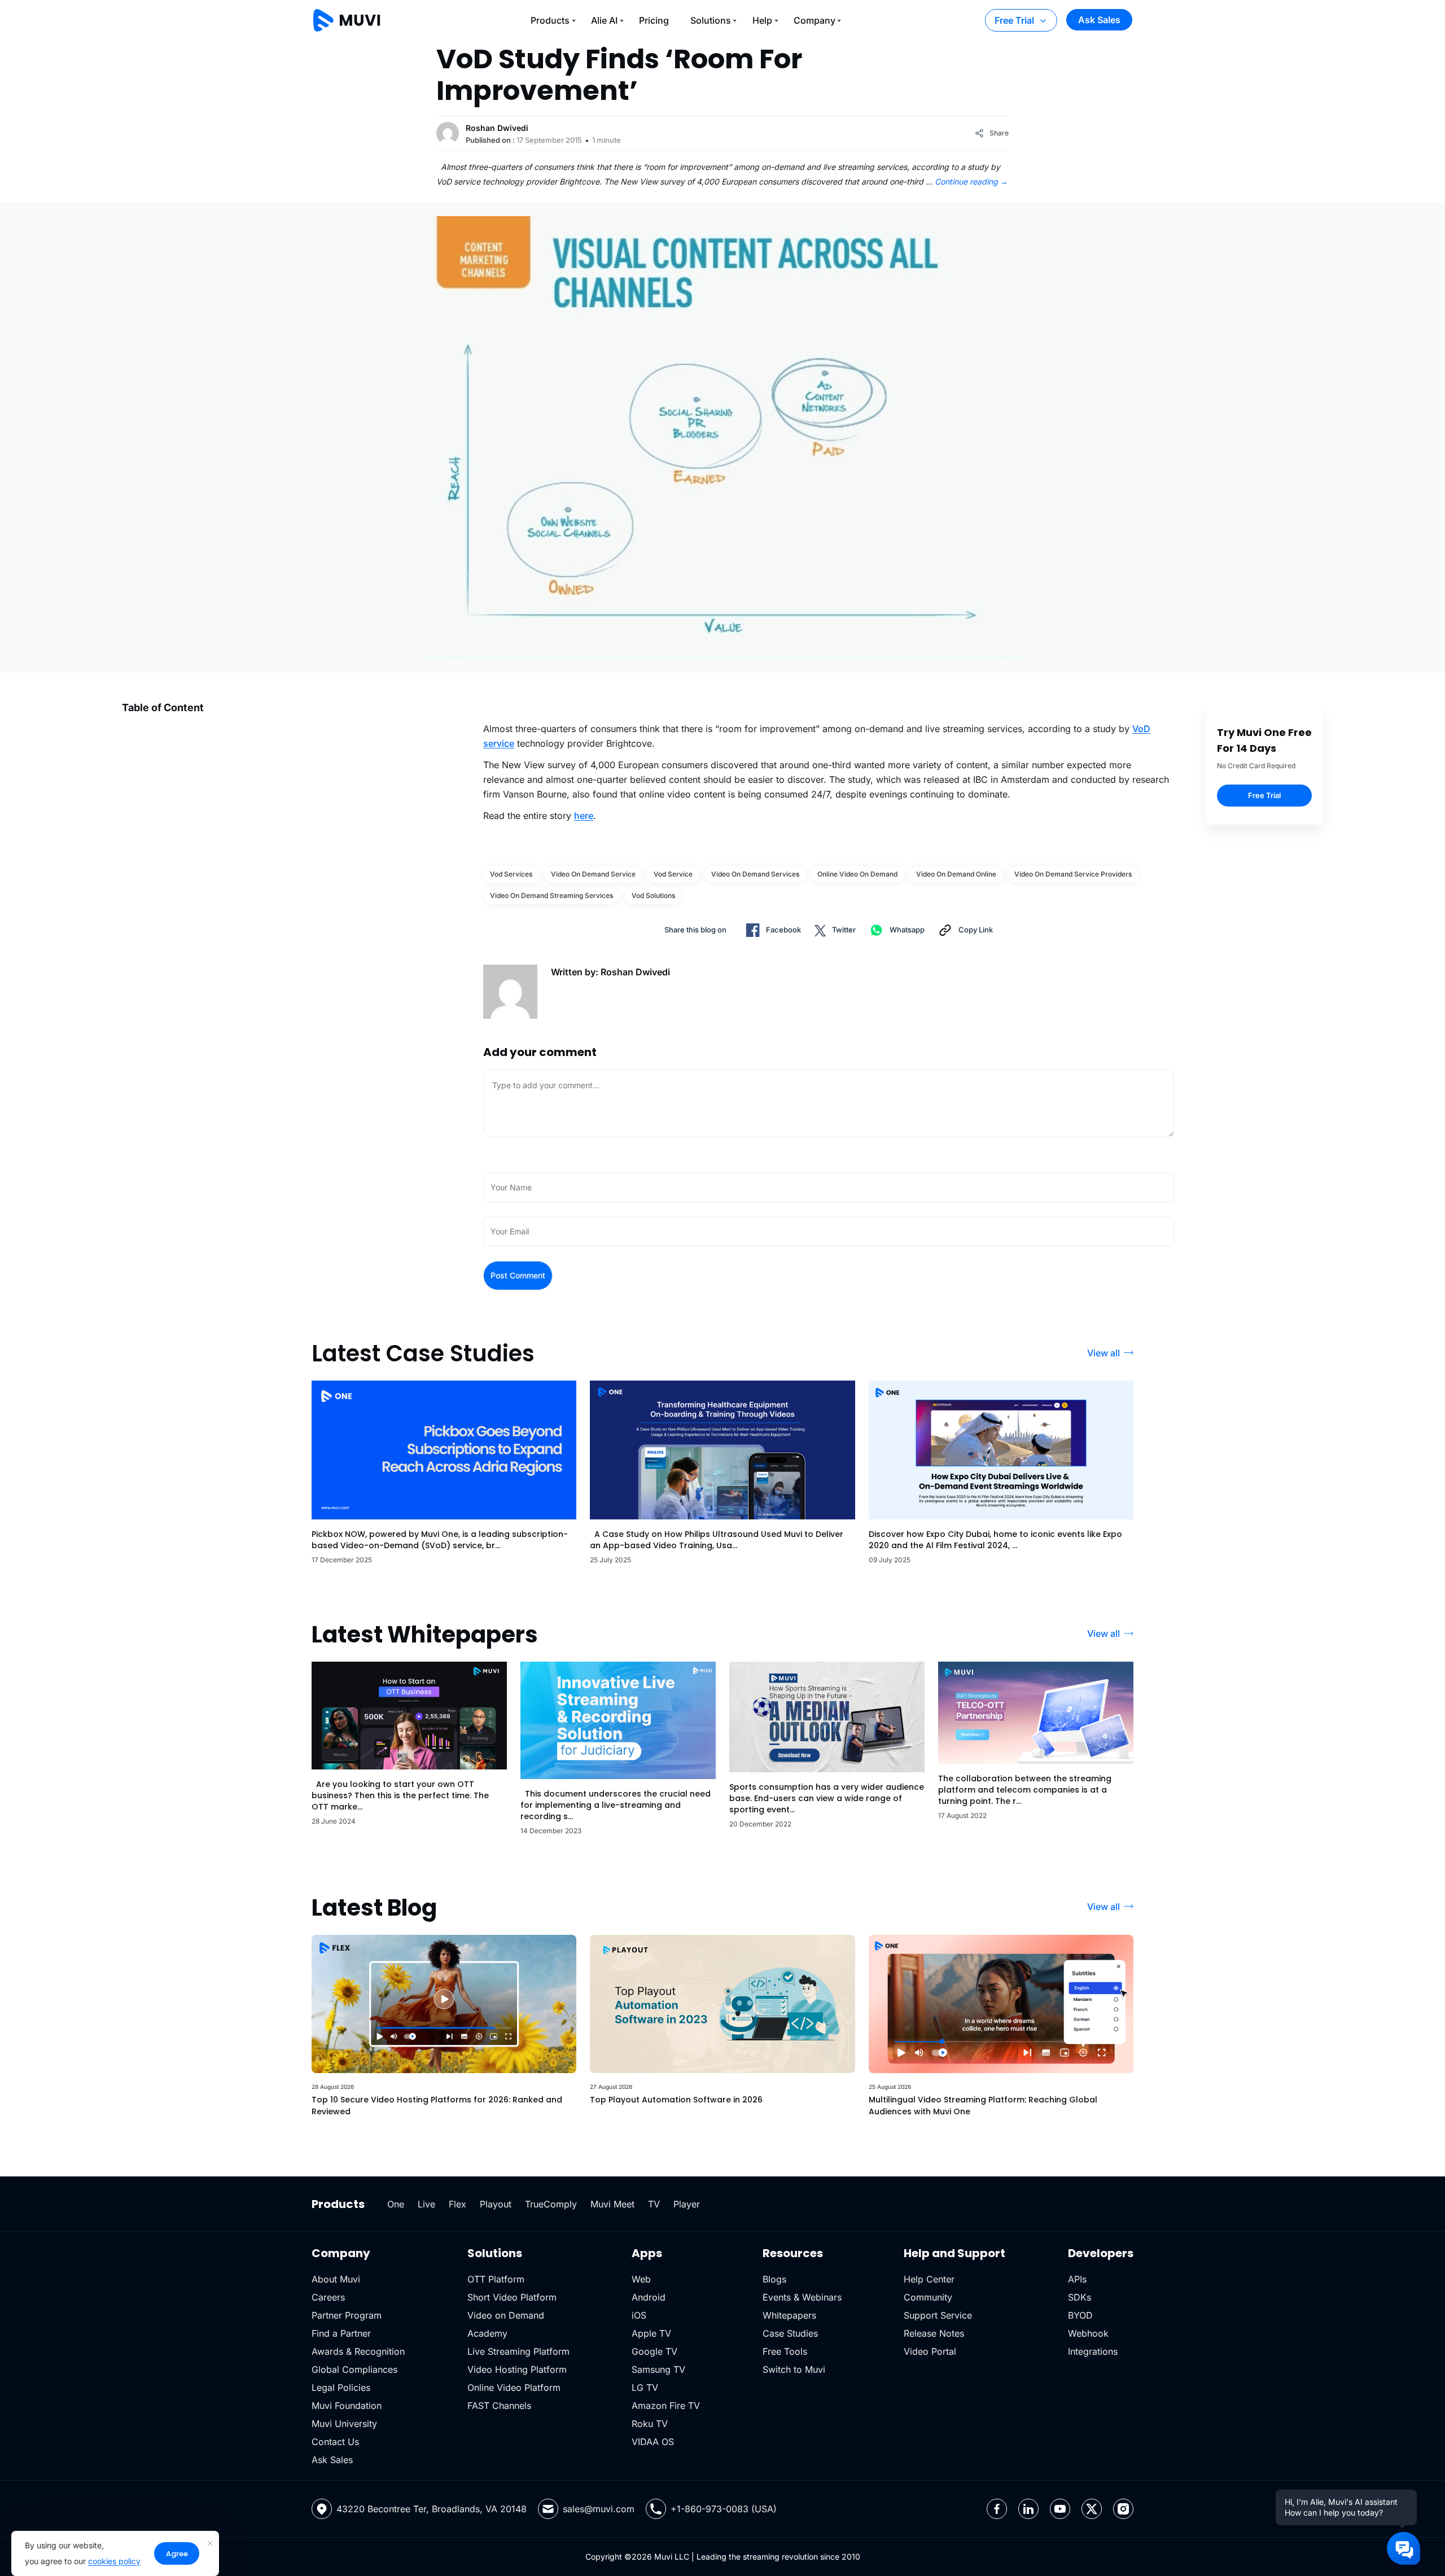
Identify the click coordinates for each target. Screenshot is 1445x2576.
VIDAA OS (653, 2442)
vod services (511, 874)
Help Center (929, 2279)
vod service (673, 874)
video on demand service (593, 874)
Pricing (654, 20)
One (396, 2204)
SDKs (1080, 2297)
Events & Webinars (802, 2297)
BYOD (1080, 2315)
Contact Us (335, 2442)
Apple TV (651, 2333)
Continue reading (971, 181)
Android (649, 2297)
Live (426, 2204)
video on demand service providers (1073, 874)
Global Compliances (354, 2369)
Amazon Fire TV (666, 2406)
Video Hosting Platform (517, 2369)
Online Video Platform (514, 2387)
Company (815, 20)
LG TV (645, 2387)
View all (1104, 1353)
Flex (457, 2204)
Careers (328, 2297)
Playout (496, 2204)
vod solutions (653, 895)
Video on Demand (506, 2315)
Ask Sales (1099, 20)
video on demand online (956, 874)
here (584, 816)
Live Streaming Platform (518, 2351)
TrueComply (551, 2204)
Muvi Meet (612, 2204)
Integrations (1093, 2351)
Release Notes (934, 2333)
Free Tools (785, 2351)
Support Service (938, 2315)
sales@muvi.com (599, 2509)
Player (687, 2204)
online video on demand (857, 874)
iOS (639, 2315)
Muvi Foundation (347, 2406)
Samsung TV (658, 2369)
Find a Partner (341, 2333)
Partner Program (347, 2315)
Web (641, 2279)
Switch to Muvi (794, 2369)
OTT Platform (496, 2279)
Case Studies (790, 2333)
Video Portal (930, 2351)
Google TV (654, 2351)
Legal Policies (341, 2387)
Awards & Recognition (358, 2351)
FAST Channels (499, 2406)
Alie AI (604, 20)
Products (550, 20)
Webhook (1088, 2333)
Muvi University (344, 2424)
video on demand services (755, 874)
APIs (1077, 2279)
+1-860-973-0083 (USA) (724, 2509)
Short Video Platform (512, 2297)
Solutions (711, 20)
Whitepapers (789, 2315)
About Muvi (336, 2279)
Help (762, 20)
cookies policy (114, 2561)
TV (654, 2204)
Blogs (774, 2279)
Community (928, 2297)
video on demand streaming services (551, 895)
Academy (487, 2333)
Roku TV (650, 2424)
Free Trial (1014, 20)
